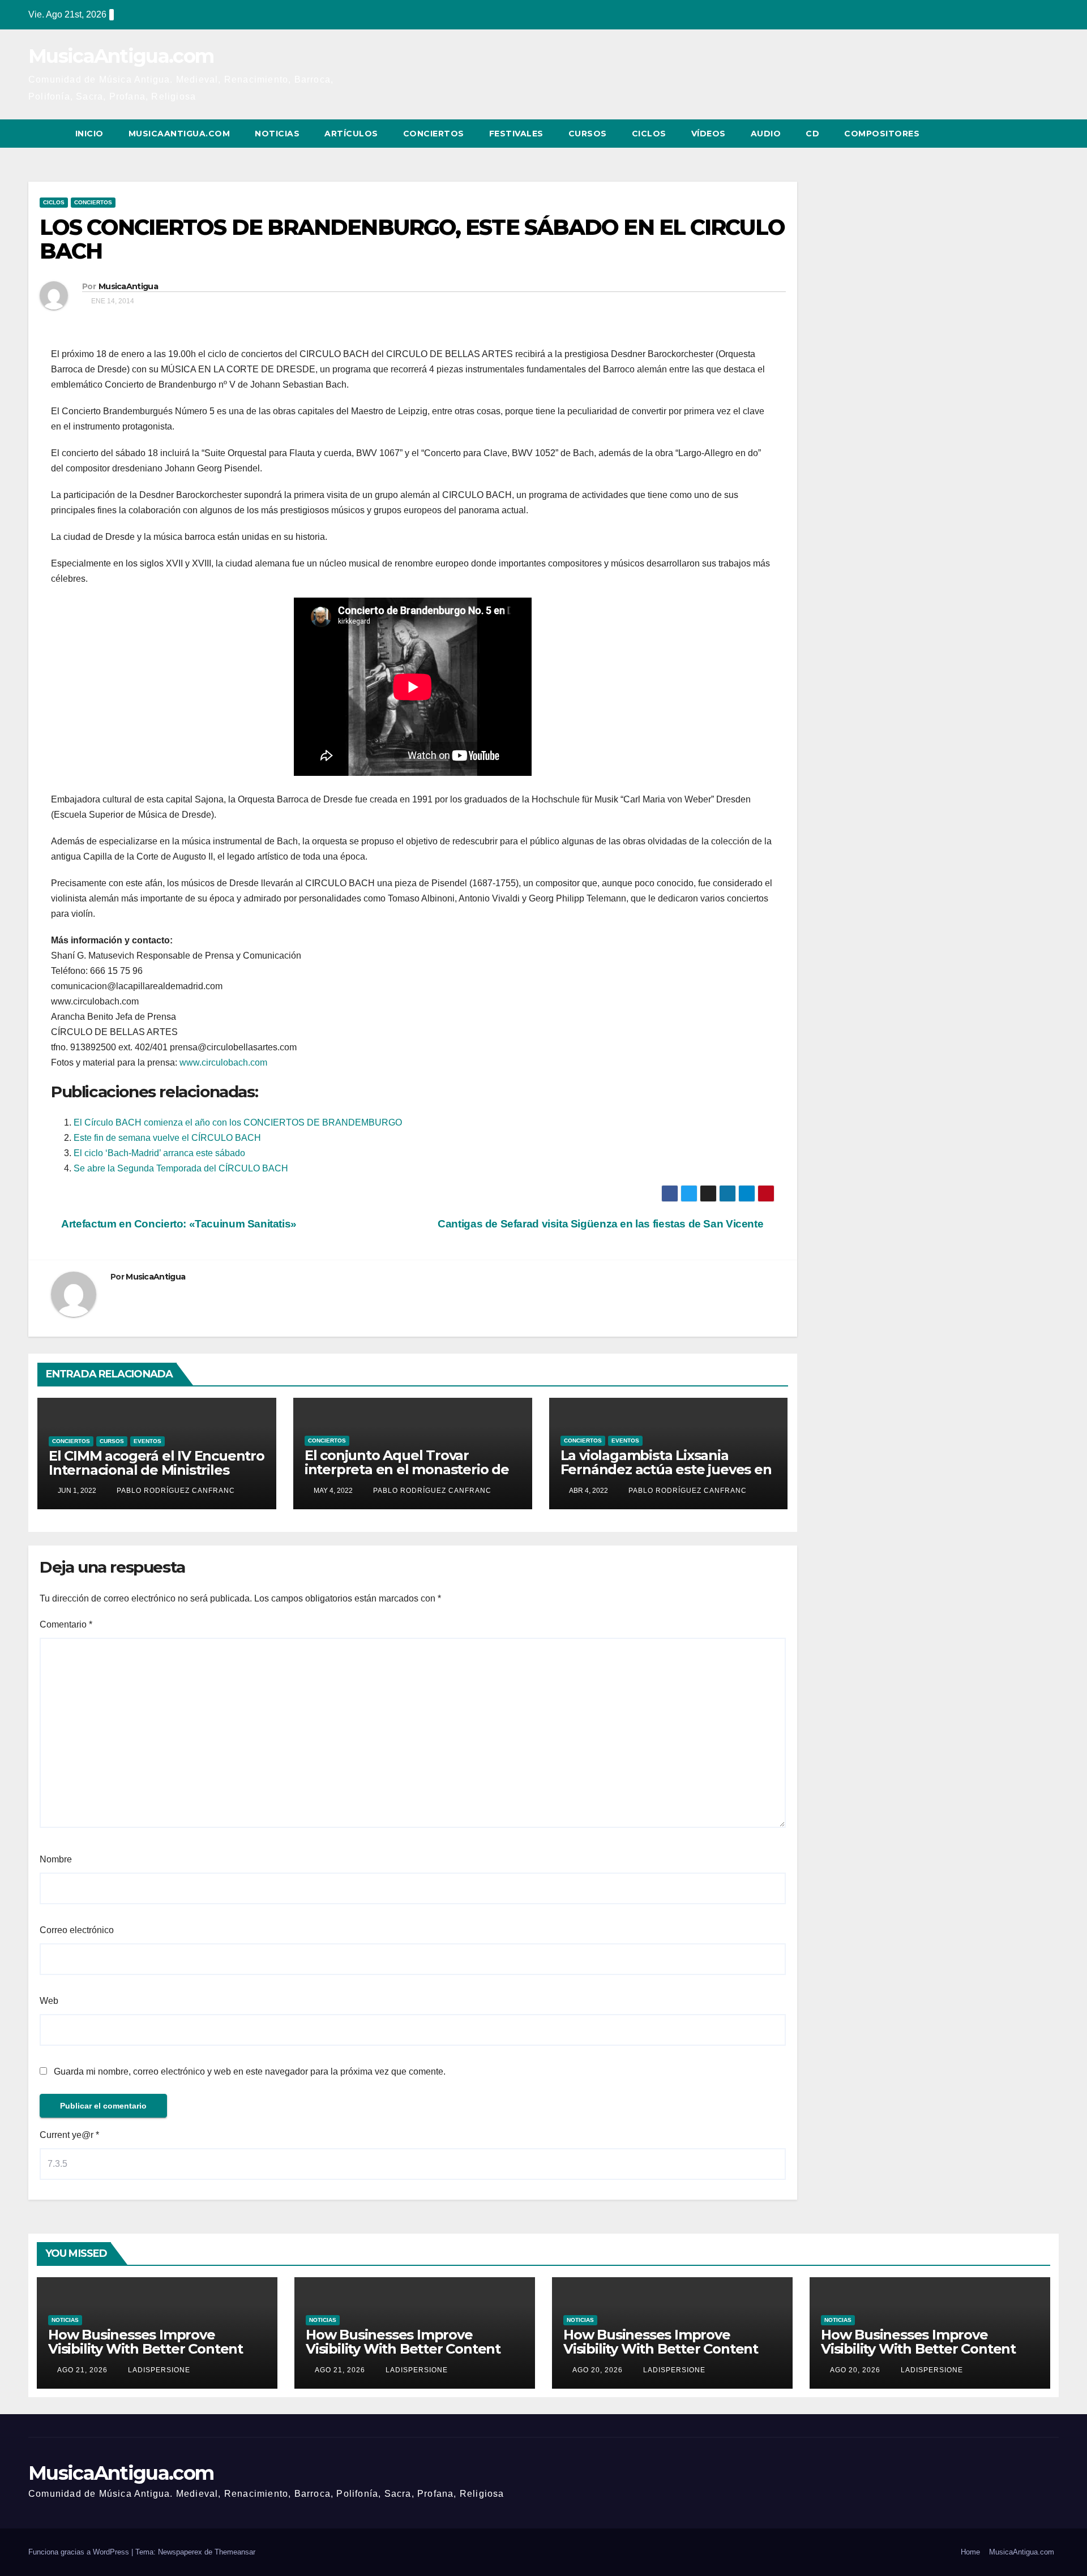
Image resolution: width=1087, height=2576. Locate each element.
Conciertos (434, 134)
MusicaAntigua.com (121, 56)
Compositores (882, 134)
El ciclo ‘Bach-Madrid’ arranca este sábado (159, 1153)
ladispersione (158, 2370)
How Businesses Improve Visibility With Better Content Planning (145, 2349)
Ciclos (649, 134)
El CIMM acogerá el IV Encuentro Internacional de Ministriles (157, 1463)
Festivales (516, 134)
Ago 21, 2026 (82, 2370)
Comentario (66, 1624)
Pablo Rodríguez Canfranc (175, 1491)
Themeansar (235, 2552)
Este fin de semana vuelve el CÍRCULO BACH (167, 1138)
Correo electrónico (77, 1930)
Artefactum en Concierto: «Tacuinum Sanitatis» (178, 1224)
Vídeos (709, 134)
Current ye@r (69, 2135)
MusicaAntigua (128, 286)
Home (970, 2552)
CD (812, 134)
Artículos (351, 134)
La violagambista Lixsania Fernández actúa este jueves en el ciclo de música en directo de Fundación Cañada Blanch (666, 1476)
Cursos (588, 134)
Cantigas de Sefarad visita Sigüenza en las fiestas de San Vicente (602, 1224)
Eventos (147, 1441)
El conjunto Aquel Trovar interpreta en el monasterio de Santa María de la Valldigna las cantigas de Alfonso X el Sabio (407, 1476)
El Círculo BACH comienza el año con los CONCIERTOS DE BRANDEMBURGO (238, 1122)
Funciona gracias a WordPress (80, 2552)
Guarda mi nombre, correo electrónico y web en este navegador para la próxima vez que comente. (250, 2071)
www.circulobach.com (223, 1062)
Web (49, 2001)
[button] (1029, 133)
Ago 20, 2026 (598, 2370)
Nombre (56, 1859)
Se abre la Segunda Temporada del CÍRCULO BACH (181, 1168)
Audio (766, 134)
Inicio (89, 134)
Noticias (277, 134)
